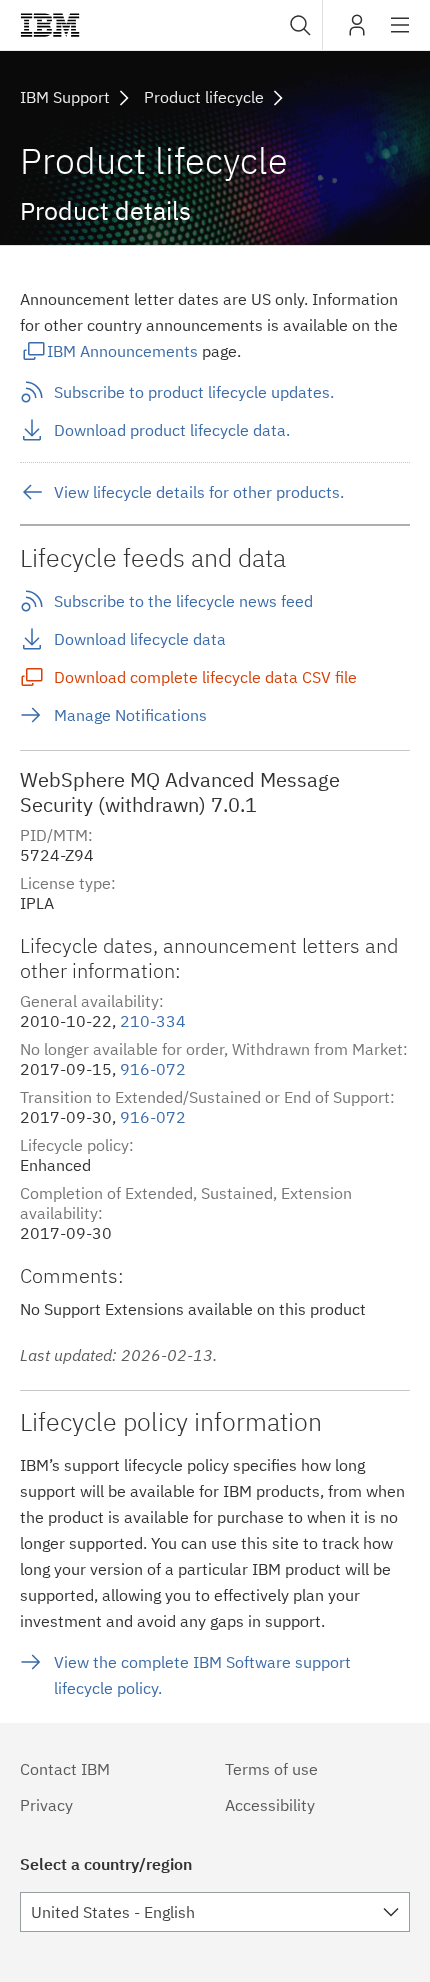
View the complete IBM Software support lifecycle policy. (202, 1675)
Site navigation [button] (400, 35)
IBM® (50, 25)
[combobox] (298, 25)
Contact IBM (65, 1769)
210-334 (153, 1021)
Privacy (46, 1805)
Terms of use (271, 1769)
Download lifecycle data (140, 639)
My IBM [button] (357, 32)
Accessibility (270, 1805)
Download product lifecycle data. (172, 430)
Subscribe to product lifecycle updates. (194, 392)
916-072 (153, 1069)
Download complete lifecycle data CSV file (205, 677)
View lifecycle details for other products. (199, 492)
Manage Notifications (130, 715)
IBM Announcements (122, 351)
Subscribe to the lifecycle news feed (183, 601)
